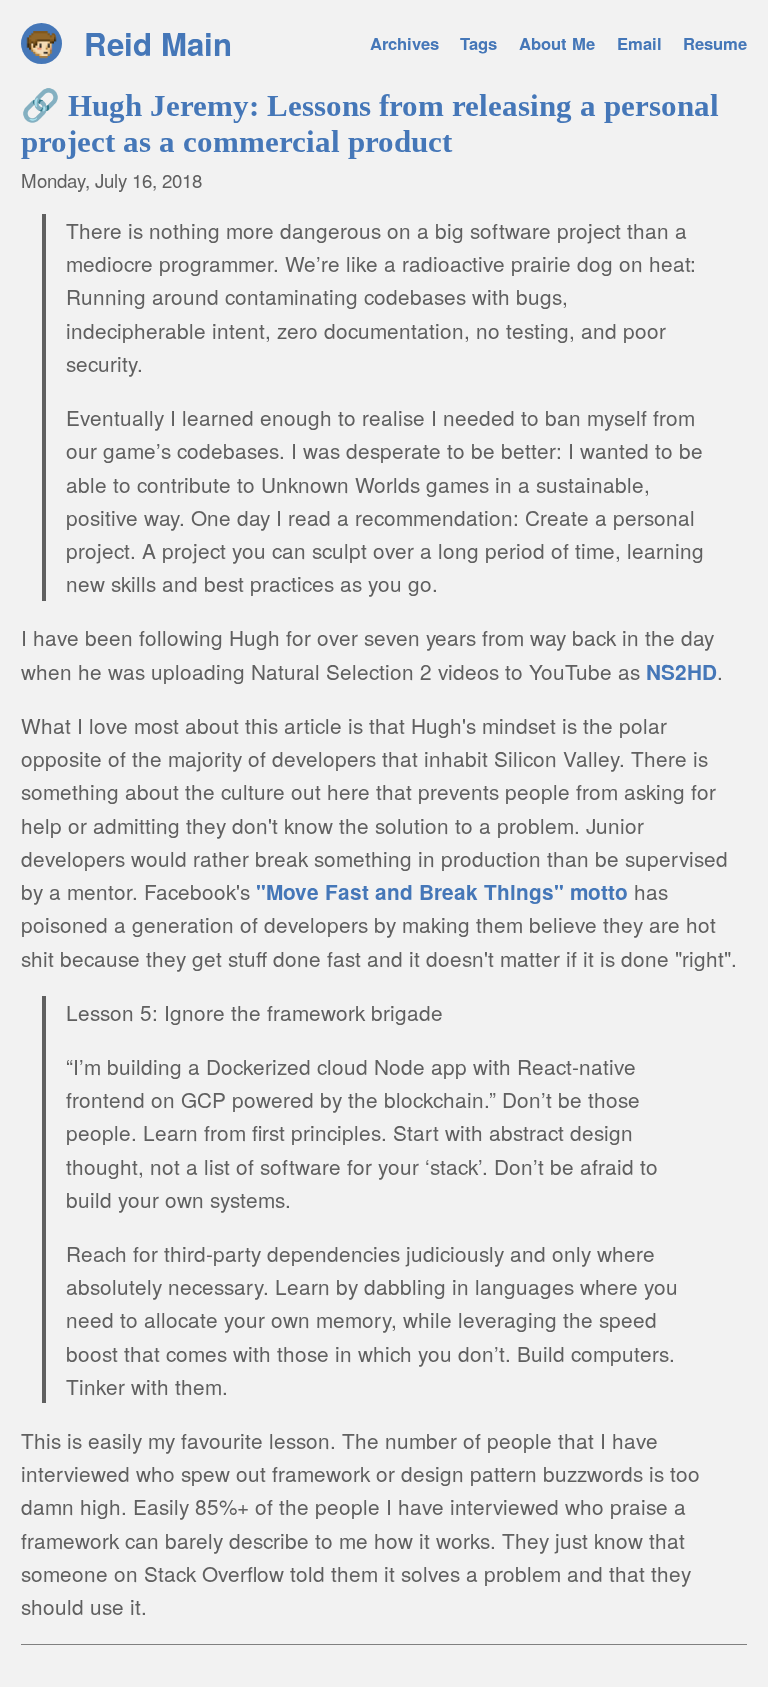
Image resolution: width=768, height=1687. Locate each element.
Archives (404, 43)
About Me (557, 43)
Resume (715, 43)
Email (639, 43)
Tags (478, 43)
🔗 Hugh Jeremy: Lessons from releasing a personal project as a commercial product (370, 123)
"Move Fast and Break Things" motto (442, 891)
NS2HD (681, 671)
